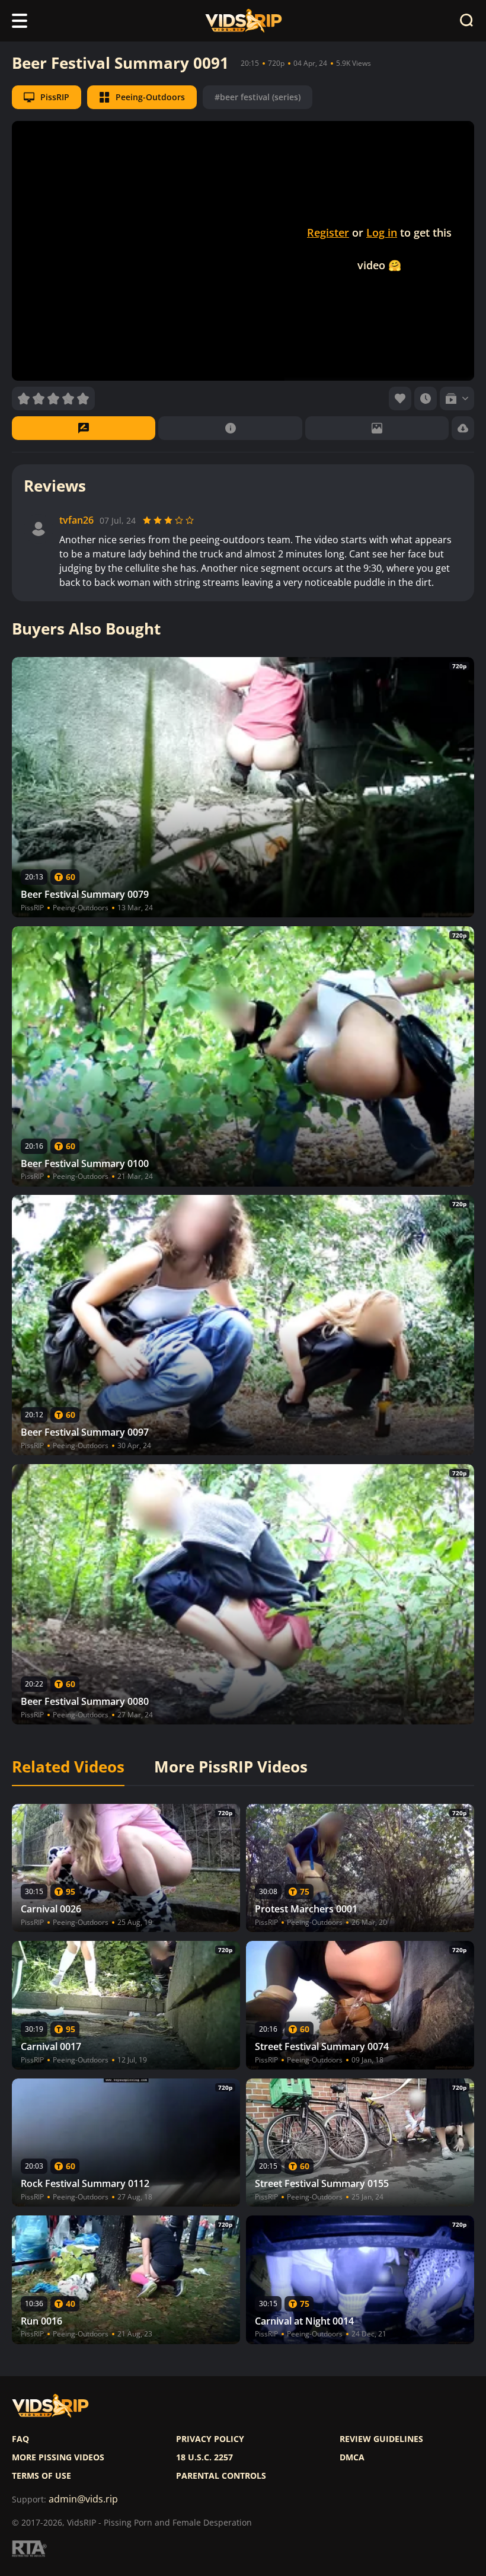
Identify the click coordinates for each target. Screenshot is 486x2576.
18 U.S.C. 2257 (204, 2457)
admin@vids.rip (83, 2499)
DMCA (352, 2457)
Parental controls (221, 2476)
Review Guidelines (381, 2439)
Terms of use (41, 2476)
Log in (382, 232)
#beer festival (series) (258, 97)
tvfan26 (76, 520)
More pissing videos (58, 2457)
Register (328, 232)
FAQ (20, 2439)
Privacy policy (210, 2439)
